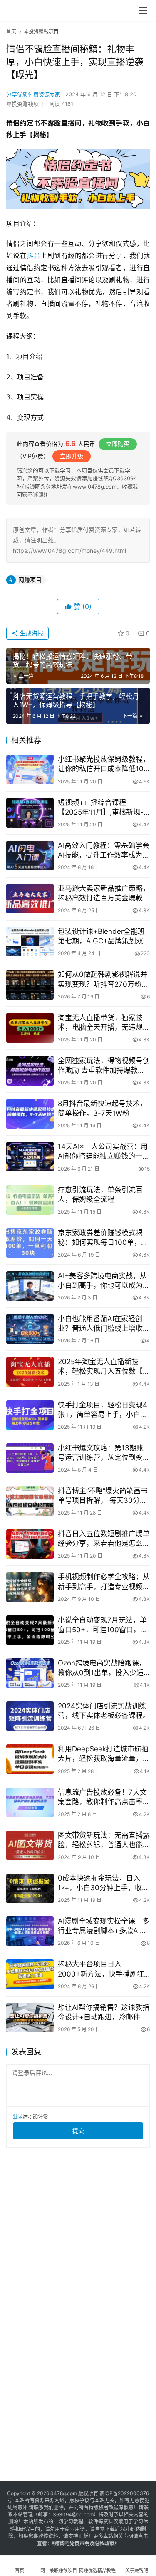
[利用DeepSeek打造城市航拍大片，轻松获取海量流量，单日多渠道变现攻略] (30, 1759)
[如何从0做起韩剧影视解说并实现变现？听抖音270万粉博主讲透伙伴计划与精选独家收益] (30, 984)
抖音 (33, 256)
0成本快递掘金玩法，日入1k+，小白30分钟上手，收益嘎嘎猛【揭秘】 (103, 1883)
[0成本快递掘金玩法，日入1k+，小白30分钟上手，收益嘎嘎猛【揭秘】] (30, 1888)
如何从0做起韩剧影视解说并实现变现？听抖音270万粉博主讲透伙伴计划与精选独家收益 (104, 979)
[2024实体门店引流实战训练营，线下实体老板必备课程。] (30, 1716)
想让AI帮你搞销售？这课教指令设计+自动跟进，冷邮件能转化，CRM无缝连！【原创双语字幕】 (104, 2013)
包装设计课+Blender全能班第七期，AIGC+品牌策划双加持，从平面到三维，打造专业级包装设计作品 (104, 937)
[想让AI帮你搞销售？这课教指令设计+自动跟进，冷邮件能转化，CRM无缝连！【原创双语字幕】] (30, 2018)
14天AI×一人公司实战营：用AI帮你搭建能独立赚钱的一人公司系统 (104, 1152)
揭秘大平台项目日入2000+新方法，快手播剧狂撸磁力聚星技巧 (101, 1969)
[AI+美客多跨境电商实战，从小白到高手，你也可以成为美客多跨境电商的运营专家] (30, 1286)
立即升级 (72, 456)
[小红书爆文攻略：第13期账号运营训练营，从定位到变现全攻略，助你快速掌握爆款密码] (30, 1458)
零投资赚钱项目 (25, 104)
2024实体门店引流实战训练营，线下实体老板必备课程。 (104, 1711)
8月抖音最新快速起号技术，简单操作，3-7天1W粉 (102, 1108)
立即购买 (118, 444)
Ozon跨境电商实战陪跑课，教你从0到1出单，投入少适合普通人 (102, 1668)
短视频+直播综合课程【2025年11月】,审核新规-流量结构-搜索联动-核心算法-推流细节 (101, 808)
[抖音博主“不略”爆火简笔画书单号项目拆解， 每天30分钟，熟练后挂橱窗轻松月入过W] (30, 1501)
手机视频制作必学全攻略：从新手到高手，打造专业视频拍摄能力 (104, 1582)
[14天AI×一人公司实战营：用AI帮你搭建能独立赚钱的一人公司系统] (30, 1157)
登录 (18, 2116)
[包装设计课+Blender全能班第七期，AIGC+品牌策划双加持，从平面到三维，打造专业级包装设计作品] (30, 942)
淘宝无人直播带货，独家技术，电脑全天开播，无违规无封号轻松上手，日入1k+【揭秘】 (104, 1023)
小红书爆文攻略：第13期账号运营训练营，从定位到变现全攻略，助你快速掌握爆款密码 (104, 1453)
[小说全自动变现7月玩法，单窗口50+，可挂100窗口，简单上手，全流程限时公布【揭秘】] (30, 1630)
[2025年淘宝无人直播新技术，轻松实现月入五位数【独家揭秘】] (30, 1372)
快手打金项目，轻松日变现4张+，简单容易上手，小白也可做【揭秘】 (103, 1410)
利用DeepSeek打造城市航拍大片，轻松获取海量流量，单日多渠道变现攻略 (104, 1754)
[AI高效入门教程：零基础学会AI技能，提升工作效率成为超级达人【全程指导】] (30, 856)
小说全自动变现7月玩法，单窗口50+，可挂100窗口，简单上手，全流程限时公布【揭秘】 (104, 1625)
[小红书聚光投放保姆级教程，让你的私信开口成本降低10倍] (30, 769)
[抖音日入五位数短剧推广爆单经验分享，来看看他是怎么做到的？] (30, 1544)
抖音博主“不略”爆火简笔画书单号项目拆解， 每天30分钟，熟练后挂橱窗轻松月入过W (104, 1496)
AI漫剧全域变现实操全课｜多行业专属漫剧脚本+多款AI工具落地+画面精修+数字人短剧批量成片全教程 (104, 1926)
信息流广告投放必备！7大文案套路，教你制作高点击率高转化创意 (104, 1797)
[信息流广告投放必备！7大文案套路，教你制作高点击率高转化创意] (30, 1802)
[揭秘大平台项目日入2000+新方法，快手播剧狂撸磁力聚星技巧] (30, 1974)
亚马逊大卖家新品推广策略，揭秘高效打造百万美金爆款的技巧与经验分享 (104, 894)
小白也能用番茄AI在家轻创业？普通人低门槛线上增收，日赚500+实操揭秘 (104, 1324)
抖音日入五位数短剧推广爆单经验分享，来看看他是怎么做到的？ (104, 1539)
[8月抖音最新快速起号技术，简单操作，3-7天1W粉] (30, 1114)
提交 (78, 2131)
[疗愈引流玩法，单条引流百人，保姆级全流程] (30, 1200)
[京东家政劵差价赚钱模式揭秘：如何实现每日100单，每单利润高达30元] (30, 1243)
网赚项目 (30, 580)
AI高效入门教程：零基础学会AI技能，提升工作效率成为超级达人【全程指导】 (104, 851)
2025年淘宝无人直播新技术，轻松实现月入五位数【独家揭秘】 (104, 1367)
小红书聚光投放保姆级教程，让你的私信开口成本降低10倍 (104, 764)
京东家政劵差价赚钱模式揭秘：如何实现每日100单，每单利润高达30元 (103, 1238)
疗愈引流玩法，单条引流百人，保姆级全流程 (100, 1195)
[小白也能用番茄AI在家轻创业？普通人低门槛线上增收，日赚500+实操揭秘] (30, 1329)
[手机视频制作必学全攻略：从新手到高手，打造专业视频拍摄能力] (30, 1587)
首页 (11, 31)
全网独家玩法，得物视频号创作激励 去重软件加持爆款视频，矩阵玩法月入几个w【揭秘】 (104, 1066)
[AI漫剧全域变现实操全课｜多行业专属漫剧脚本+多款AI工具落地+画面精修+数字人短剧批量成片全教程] (30, 1931)
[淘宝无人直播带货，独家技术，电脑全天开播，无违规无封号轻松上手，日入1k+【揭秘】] (30, 1028)
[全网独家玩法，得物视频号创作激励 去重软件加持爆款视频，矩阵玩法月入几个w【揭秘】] (30, 1071)
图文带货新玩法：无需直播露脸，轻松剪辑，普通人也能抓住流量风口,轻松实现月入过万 (104, 1840)
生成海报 (31, 633)
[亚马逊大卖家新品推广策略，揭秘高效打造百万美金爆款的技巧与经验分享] (30, 899)
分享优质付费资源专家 (33, 94)
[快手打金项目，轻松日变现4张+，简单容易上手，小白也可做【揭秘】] (30, 1415)
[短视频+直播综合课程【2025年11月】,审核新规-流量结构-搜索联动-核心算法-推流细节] (30, 813)
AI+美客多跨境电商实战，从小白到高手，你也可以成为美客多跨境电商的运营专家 (104, 1281)
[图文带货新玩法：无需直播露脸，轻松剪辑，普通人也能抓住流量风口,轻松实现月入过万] (30, 1845)
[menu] (143, 10)
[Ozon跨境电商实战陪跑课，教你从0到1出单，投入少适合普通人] (30, 1673)
